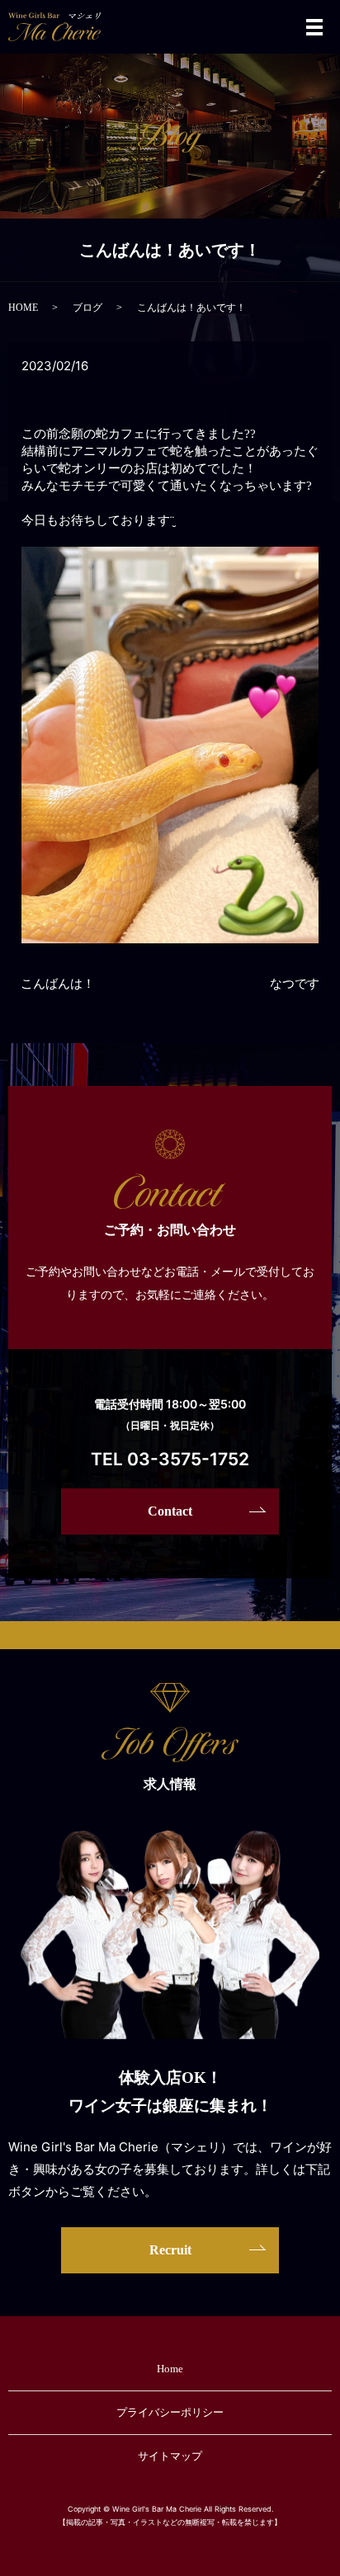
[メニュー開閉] (314, 27)
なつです (295, 984)
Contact (170, 1511)
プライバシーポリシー (170, 2412)
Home (170, 2369)
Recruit (170, 2250)
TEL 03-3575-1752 (170, 1459)
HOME (23, 308)
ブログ (87, 308)
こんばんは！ (58, 984)
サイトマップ (170, 2456)
